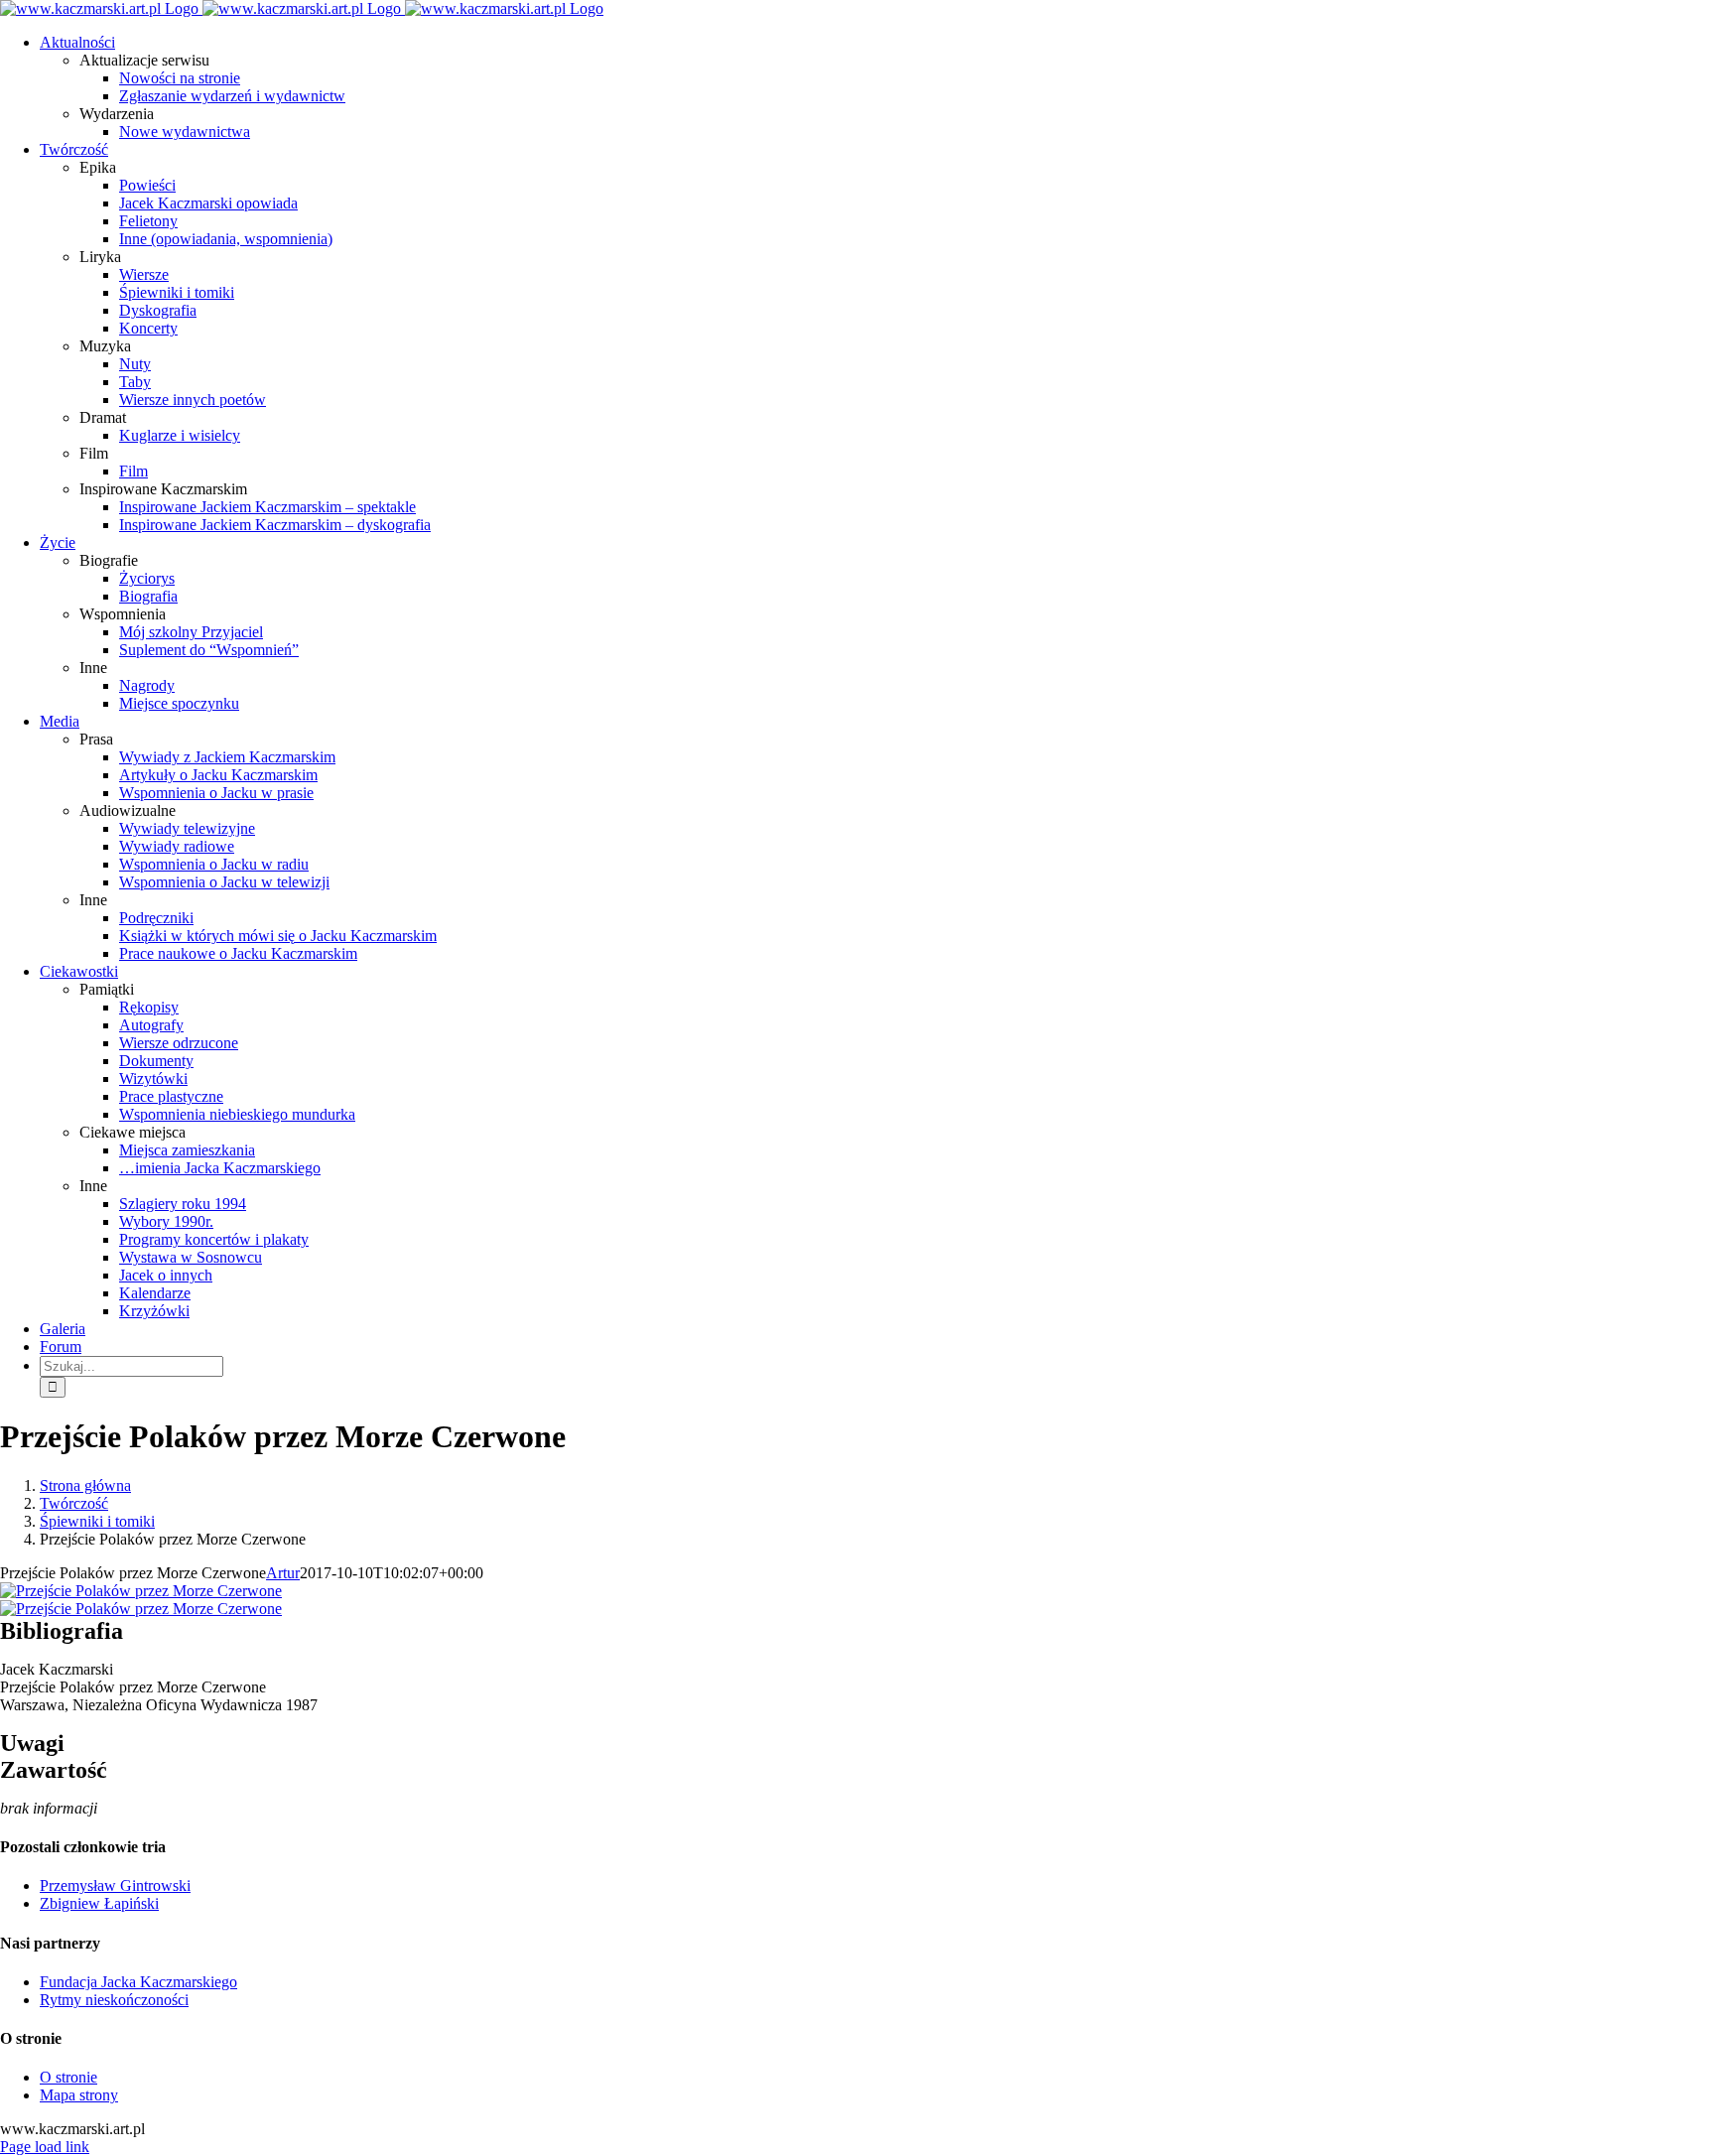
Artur (283, 1573)
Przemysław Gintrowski (115, 1886)
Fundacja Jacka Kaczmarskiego (138, 1982)
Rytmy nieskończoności (114, 2000)
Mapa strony (79, 2095)
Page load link (45, 2147)
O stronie (68, 2077)
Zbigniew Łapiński (99, 1903)
